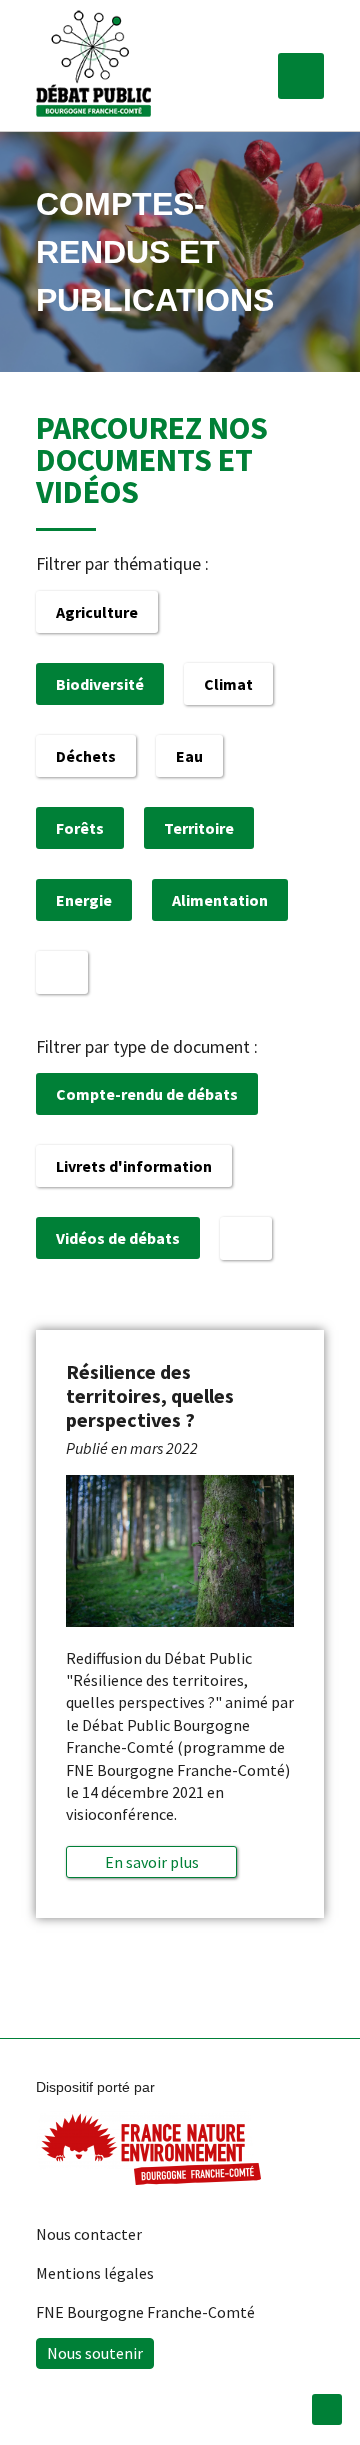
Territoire (199, 828)
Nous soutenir (95, 2353)
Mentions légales (95, 2273)
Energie (84, 900)
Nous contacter (89, 2234)
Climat (228, 684)
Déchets (86, 756)
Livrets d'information (134, 1166)
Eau (189, 756)
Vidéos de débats (118, 1238)
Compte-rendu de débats (147, 1094)
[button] (301, 76)
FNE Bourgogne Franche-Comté (145, 2312)
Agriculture (97, 612)
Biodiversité (100, 684)
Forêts (80, 828)
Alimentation (220, 900)
